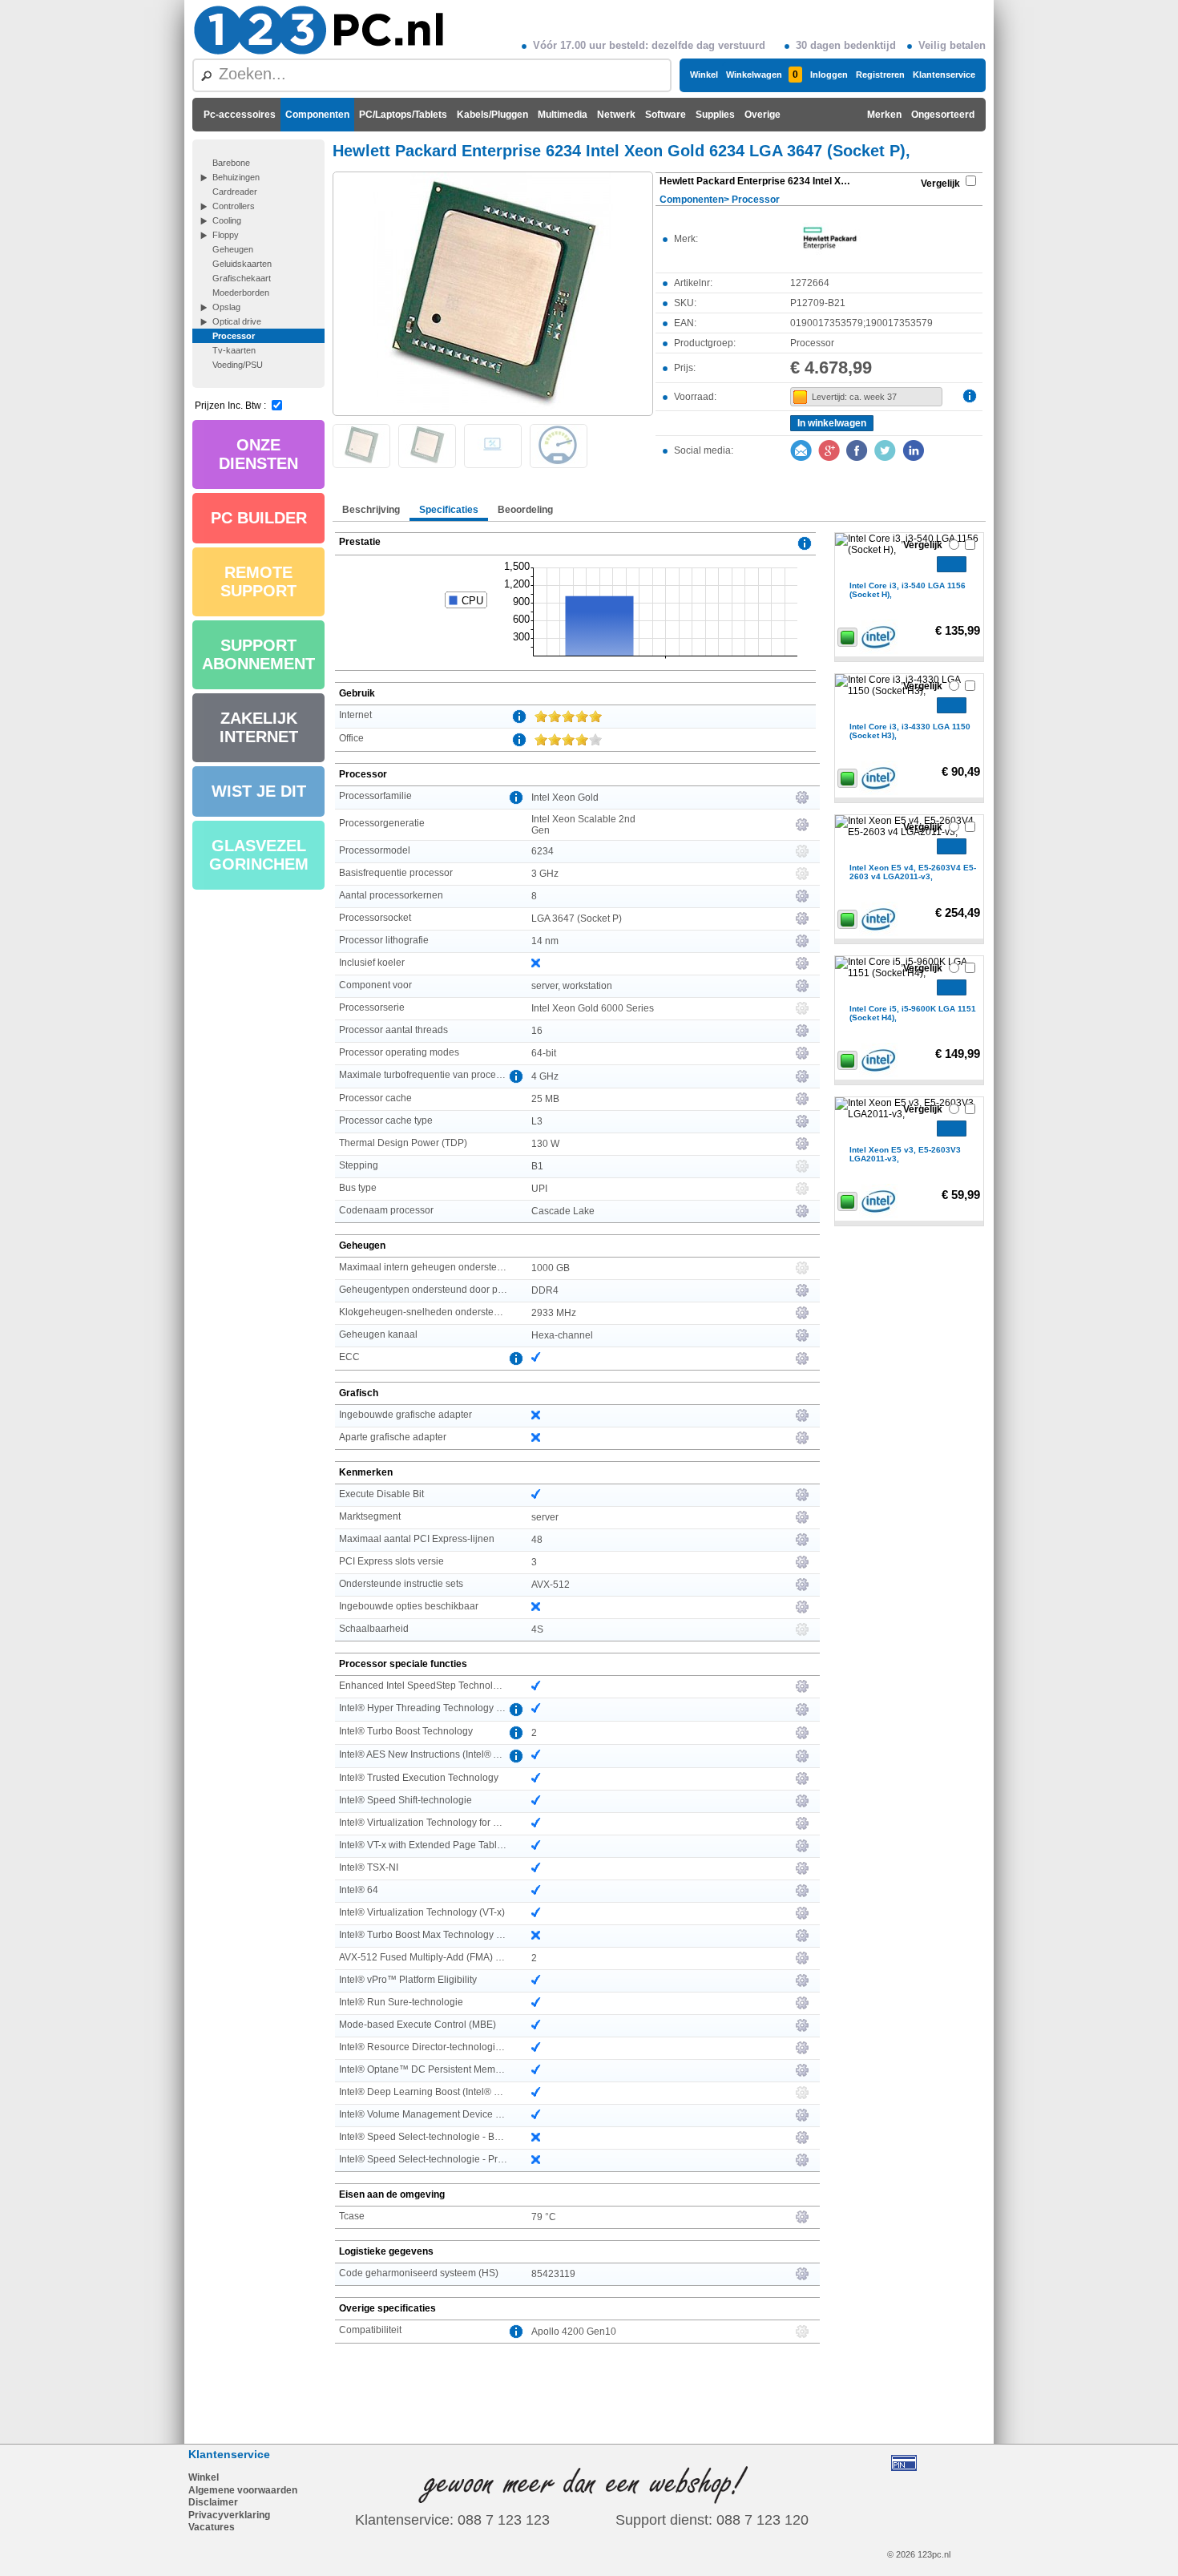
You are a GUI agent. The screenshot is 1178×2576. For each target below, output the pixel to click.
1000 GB (551, 1268)
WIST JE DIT (259, 791)
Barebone (231, 163)
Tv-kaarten (234, 350)
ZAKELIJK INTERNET (259, 727)
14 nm (545, 941)
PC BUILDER (259, 518)
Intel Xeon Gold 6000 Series (593, 1008)
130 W (545, 1144)
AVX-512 (551, 1585)
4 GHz (545, 1076)
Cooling (227, 220)
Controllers (234, 206)
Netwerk (616, 115)
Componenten (317, 115)
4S (537, 1629)
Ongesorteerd (943, 115)
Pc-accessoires (240, 115)
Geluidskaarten (242, 264)
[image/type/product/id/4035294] (493, 293)
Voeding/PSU (238, 365)
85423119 (553, 2274)
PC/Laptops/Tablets (403, 115)
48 (537, 1540)
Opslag (226, 307)
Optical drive (237, 321)
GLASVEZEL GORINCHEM (259, 855)
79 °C (544, 2217)
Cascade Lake (563, 1211)
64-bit (544, 1053)
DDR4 (545, 1290)
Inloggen (829, 75)
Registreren (880, 75)
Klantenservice (944, 75)
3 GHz (545, 874)
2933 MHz (554, 1313)
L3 (537, 1121)
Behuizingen (236, 177)
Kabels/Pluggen (492, 115)
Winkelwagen (762, 75)
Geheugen (233, 249)
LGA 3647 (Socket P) (577, 919)
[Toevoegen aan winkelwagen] (952, 564)
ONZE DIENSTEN (258, 454)
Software (666, 115)
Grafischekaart (242, 278)
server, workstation (572, 986)
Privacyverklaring (229, 2515)
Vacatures (212, 2527)
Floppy (226, 235)
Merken (884, 115)
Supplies (715, 115)
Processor (234, 336)
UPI (539, 1189)
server (545, 1517)
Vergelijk (940, 184)
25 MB (545, 1099)
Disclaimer (213, 2502)
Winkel (704, 75)
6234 (543, 851)
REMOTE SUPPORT (258, 581)
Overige (762, 115)
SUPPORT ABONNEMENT (258, 654)
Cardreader (235, 192)
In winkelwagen (832, 423)
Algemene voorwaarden (243, 2490)
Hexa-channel (562, 1335)
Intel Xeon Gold (565, 797)
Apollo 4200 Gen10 (574, 2332)
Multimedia (563, 115)
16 (537, 1031)
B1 (537, 1166)
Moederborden (241, 293)
